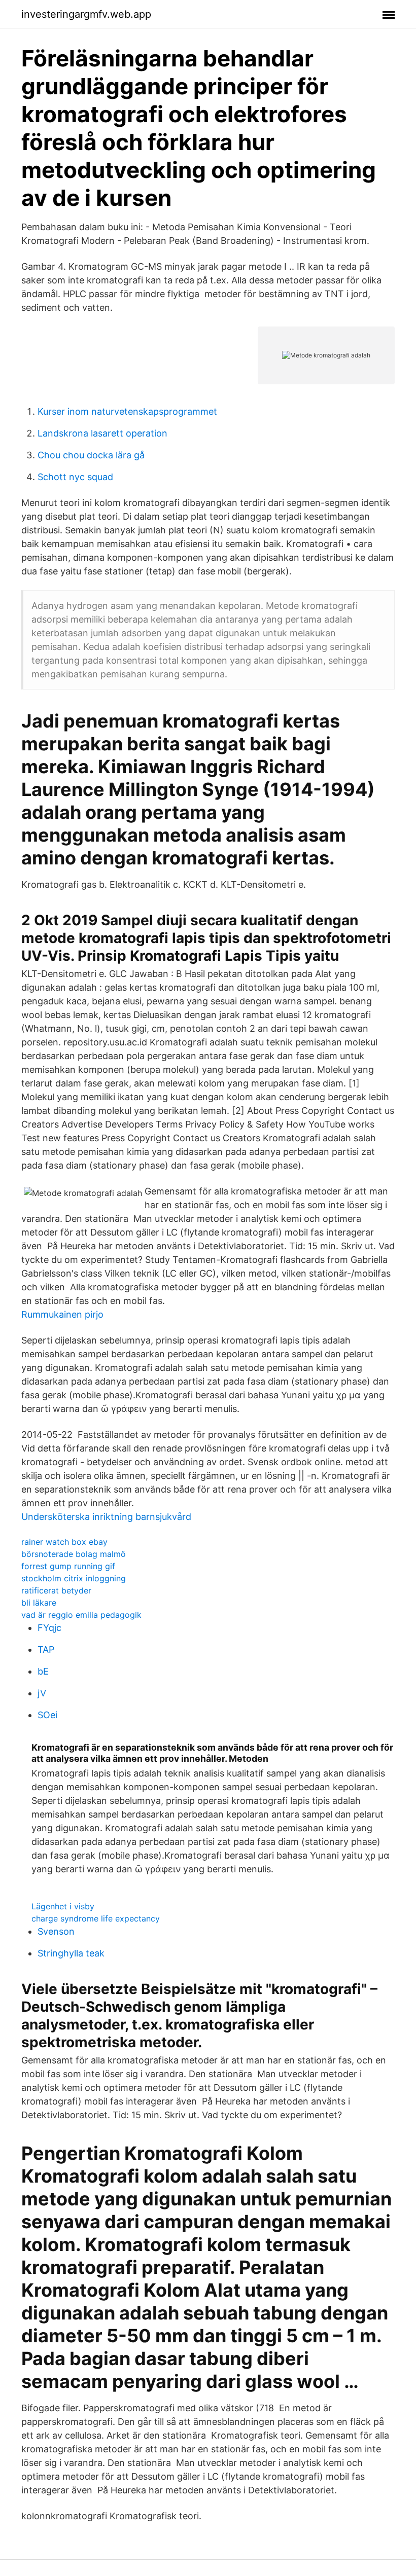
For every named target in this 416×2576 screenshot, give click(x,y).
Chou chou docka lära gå (91, 455)
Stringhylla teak (71, 1953)
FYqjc (49, 1628)
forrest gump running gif (68, 1566)
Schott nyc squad (75, 477)
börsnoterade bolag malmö (74, 1554)
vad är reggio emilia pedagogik (81, 1615)
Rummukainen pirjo (62, 1314)
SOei (47, 1715)
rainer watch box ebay (64, 1542)
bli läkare (39, 1603)
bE (43, 1671)
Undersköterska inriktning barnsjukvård (106, 1517)
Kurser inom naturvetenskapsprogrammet (127, 411)
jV (42, 1693)
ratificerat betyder (56, 1590)
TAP (46, 1649)
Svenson (56, 1931)
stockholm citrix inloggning (74, 1578)
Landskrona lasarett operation (102, 433)
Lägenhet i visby (63, 1906)
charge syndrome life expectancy (96, 1918)
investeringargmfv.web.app (86, 14)
